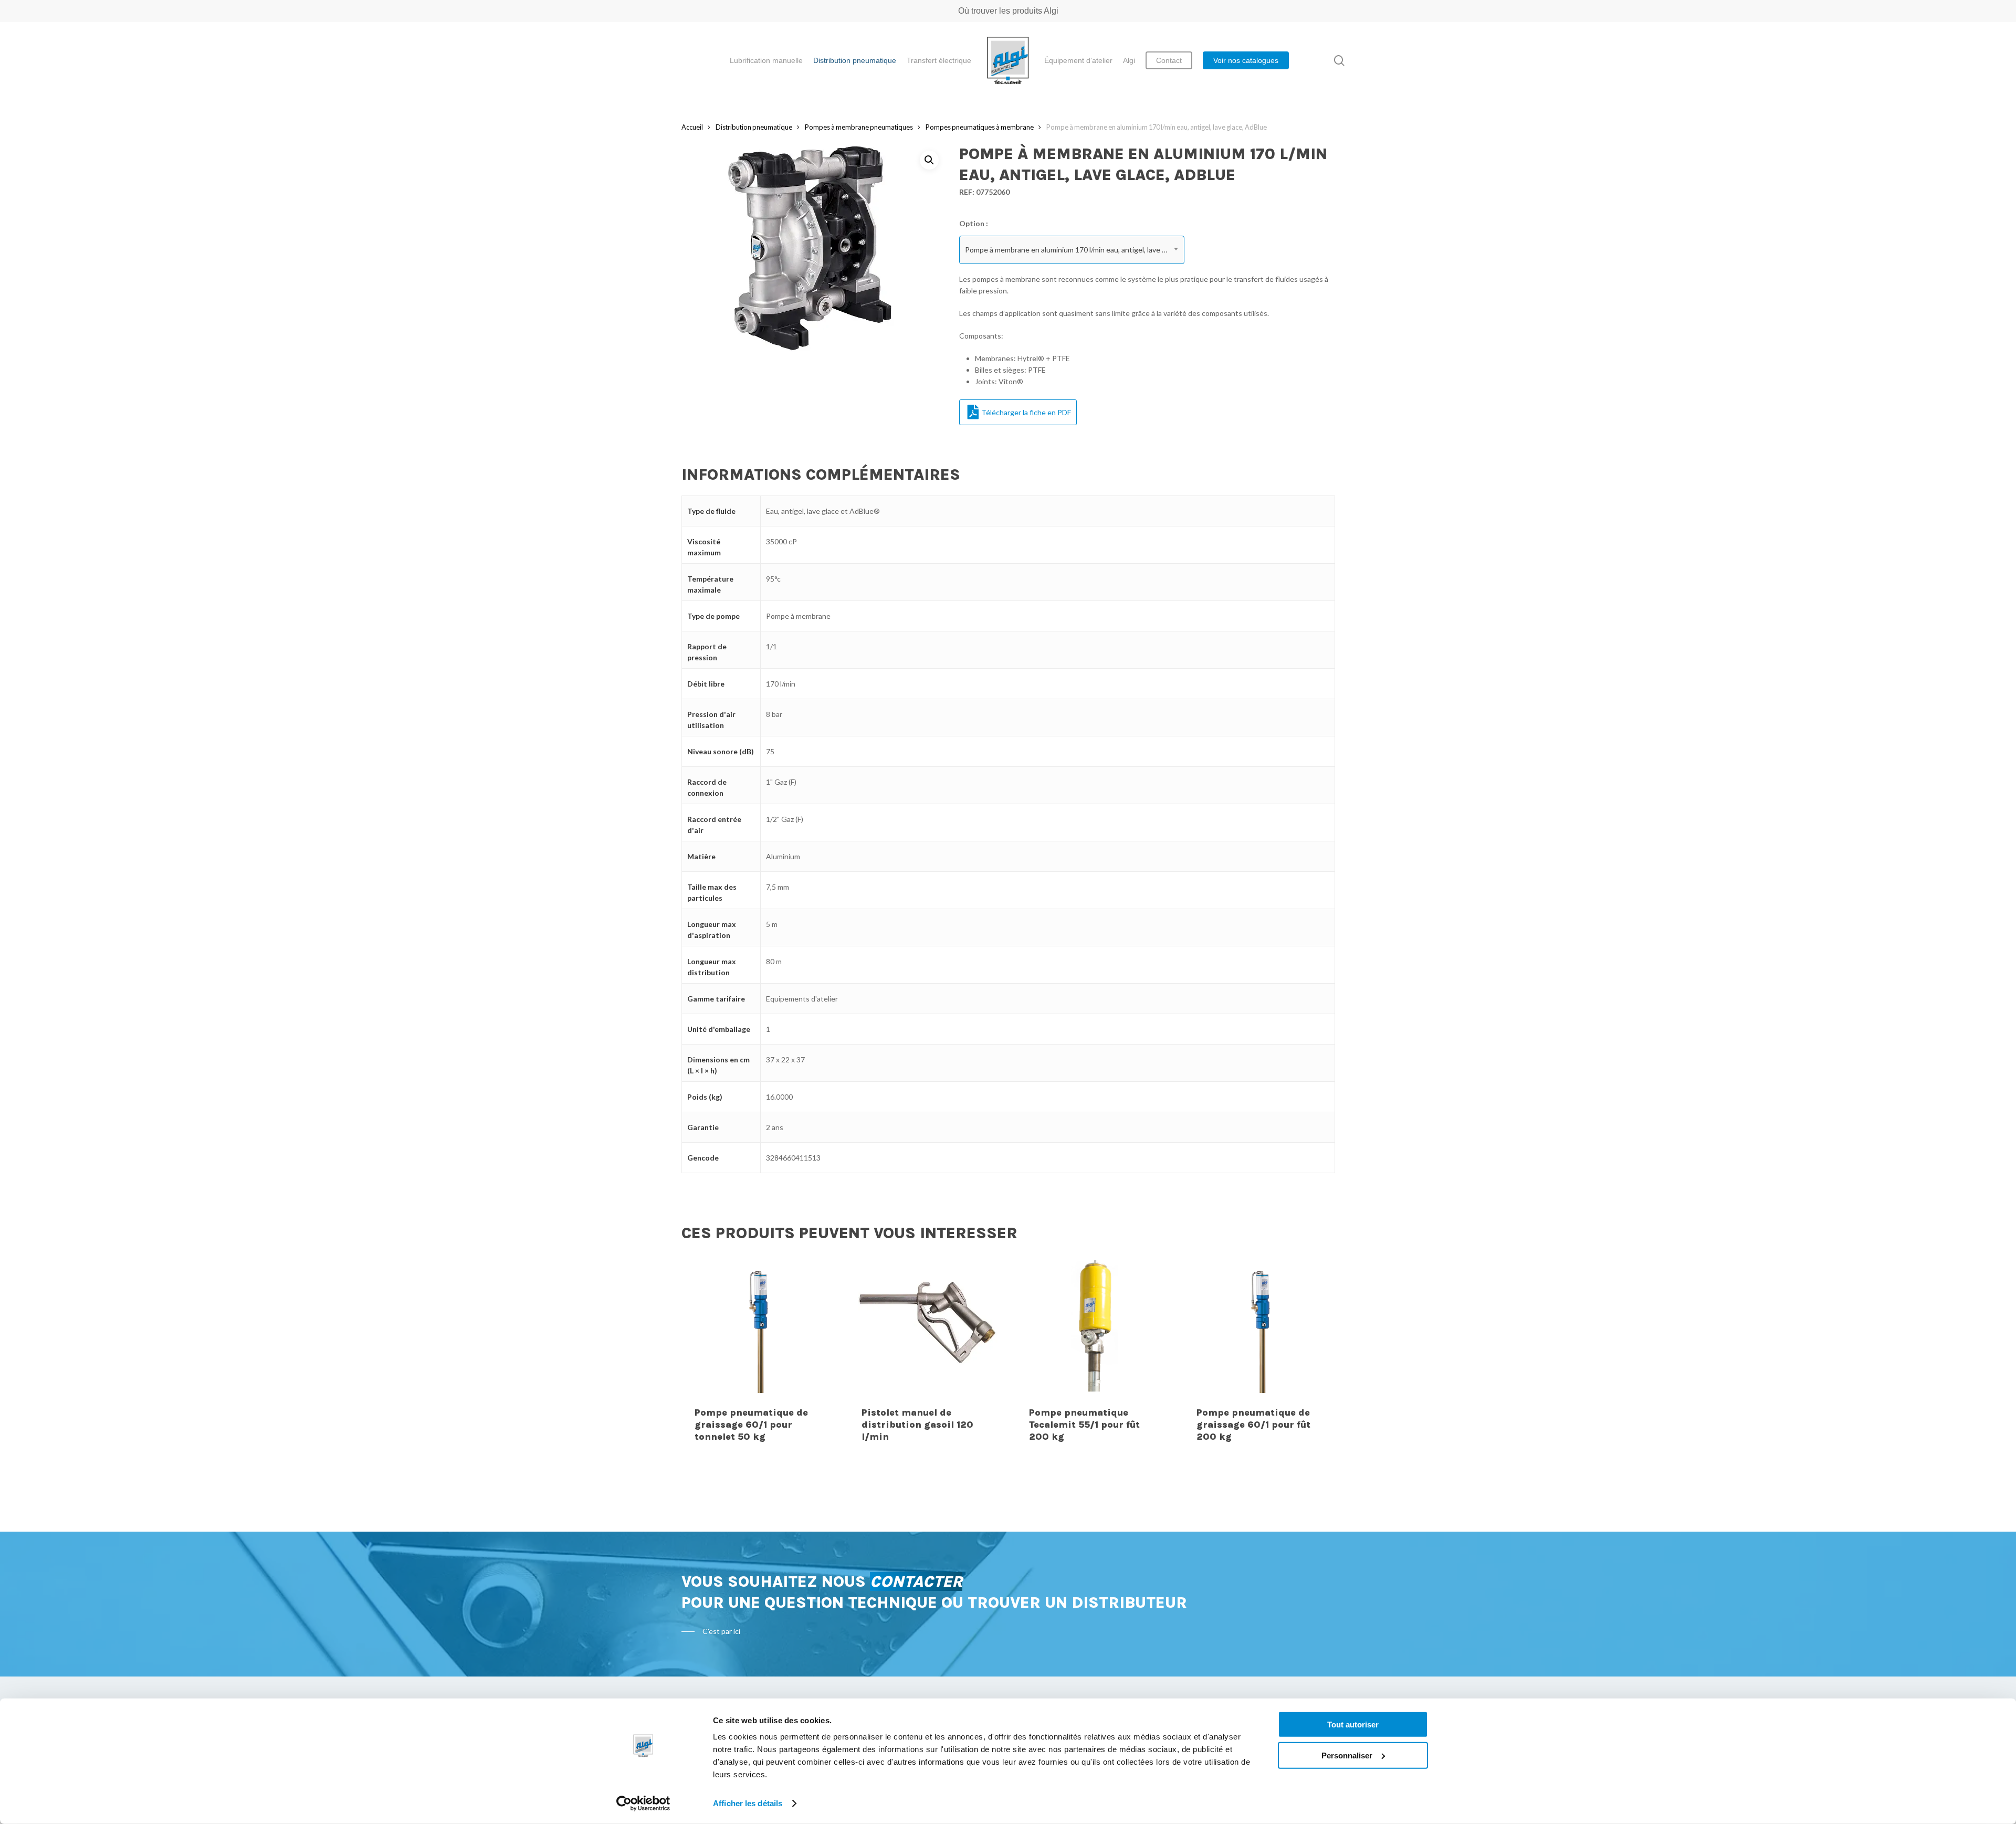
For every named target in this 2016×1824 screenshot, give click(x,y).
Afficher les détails (748, 1803)
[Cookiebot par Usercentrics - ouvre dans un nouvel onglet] (643, 1804)
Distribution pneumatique (754, 127)
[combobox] (1072, 250)
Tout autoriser (1353, 1725)
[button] (929, 160)
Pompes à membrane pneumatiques (859, 127)
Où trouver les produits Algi (1008, 11)
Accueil (692, 127)
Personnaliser (1347, 1755)
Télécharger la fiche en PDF (1026, 412)
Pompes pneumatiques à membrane (980, 127)
